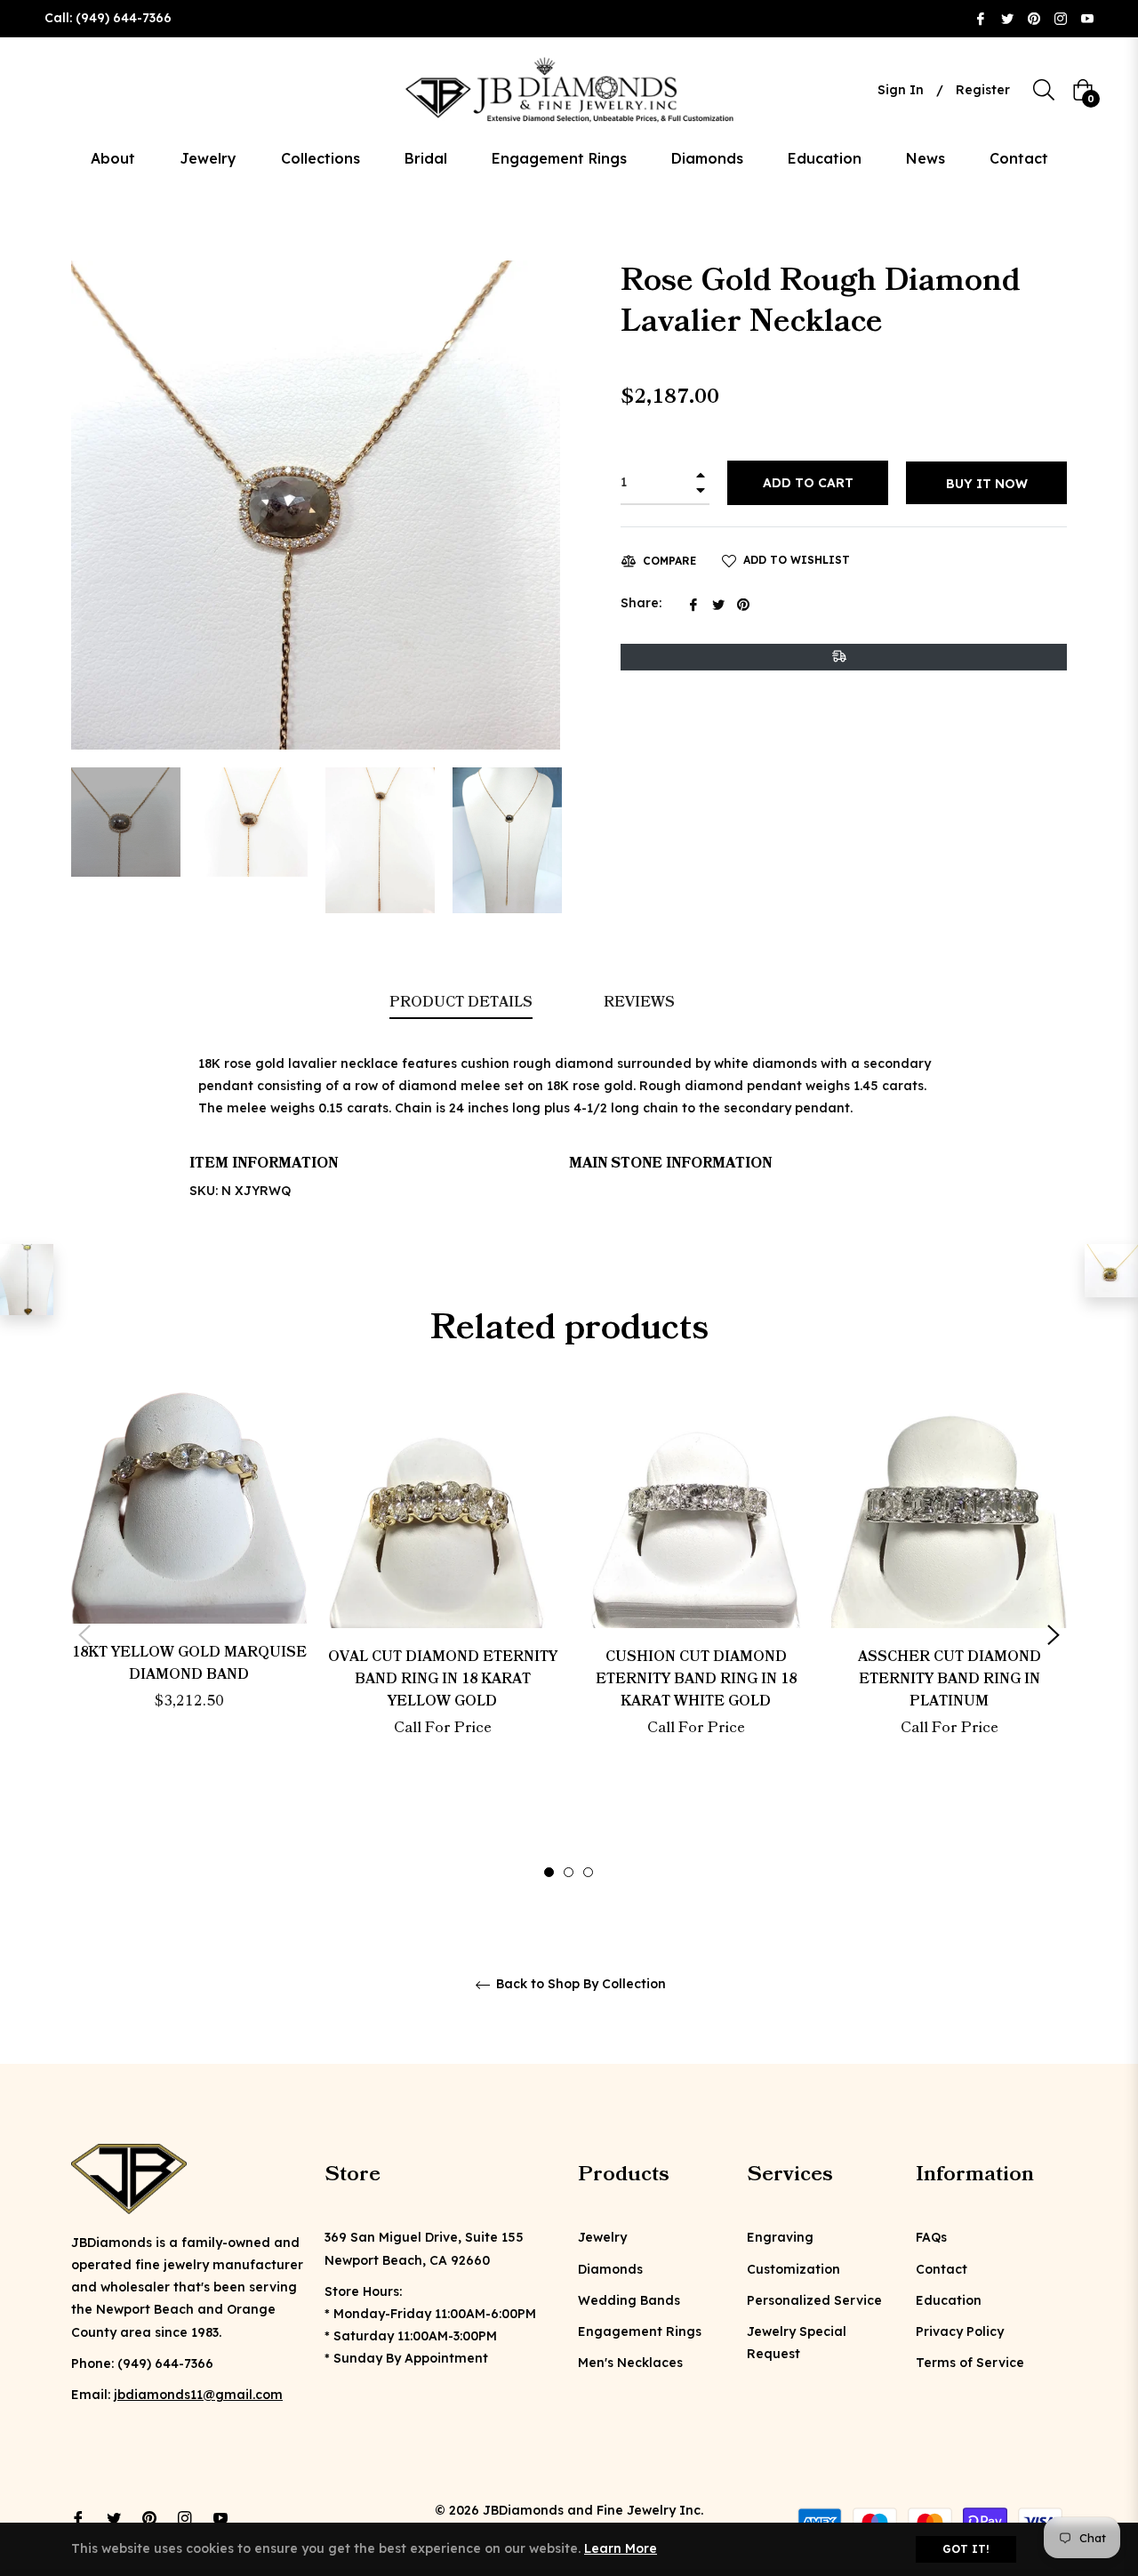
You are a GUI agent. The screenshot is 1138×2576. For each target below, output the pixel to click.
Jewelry (602, 2237)
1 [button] (549, 1872)
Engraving (780, 2237)
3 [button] (588, 1872)
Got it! (966, 2549)
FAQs (931, 2237)
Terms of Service (970, 2363)
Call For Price (443, 1728)
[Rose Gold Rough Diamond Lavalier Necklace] (27, 1280)
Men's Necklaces (630, 2363)
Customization (793, 2269)
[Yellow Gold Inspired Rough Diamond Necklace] (1111, 1271)
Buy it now (987, 484)
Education (949, 2300)
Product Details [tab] (461, 1002)
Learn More (621, 2548)
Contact (942, 2269)
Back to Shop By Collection (579, 1984)
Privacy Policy (960, 2331)
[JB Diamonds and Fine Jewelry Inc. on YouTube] (1087, 18)
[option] (189, 1583)
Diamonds (610, 2269)
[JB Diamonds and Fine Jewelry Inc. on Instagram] (1061, 18)
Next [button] (1054, 1635)
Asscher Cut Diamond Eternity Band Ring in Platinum (950, 1679)
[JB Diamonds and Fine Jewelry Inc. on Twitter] (1007, 18)
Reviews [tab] (641, 1002)
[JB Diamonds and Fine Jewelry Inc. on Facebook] (981, 18)
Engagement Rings (640, 2331)
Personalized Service (814, 2300)
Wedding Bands (629, 2300)
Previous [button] (84, 1635)
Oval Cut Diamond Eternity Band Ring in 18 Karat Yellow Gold (443, 1679)
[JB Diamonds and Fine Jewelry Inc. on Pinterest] (1034, 18)
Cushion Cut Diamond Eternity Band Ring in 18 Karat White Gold (696, 1679)
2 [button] (569, 1872)
